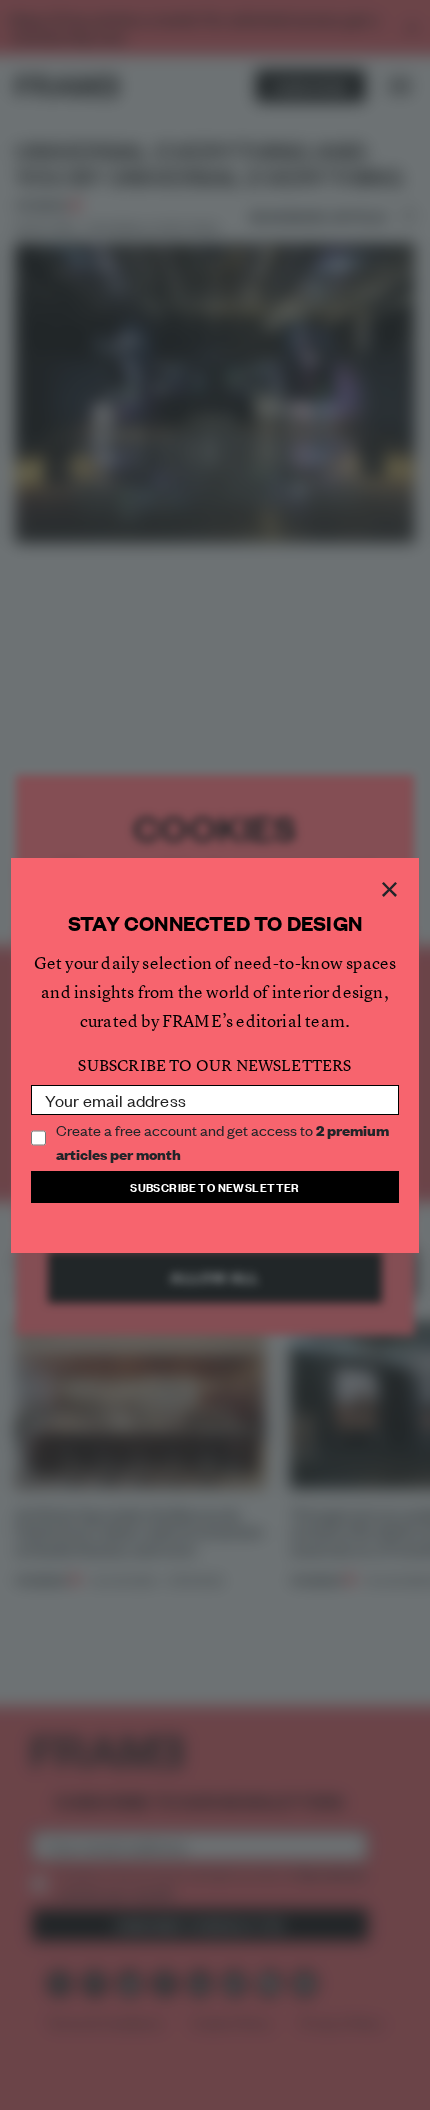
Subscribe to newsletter (215, 1186)
